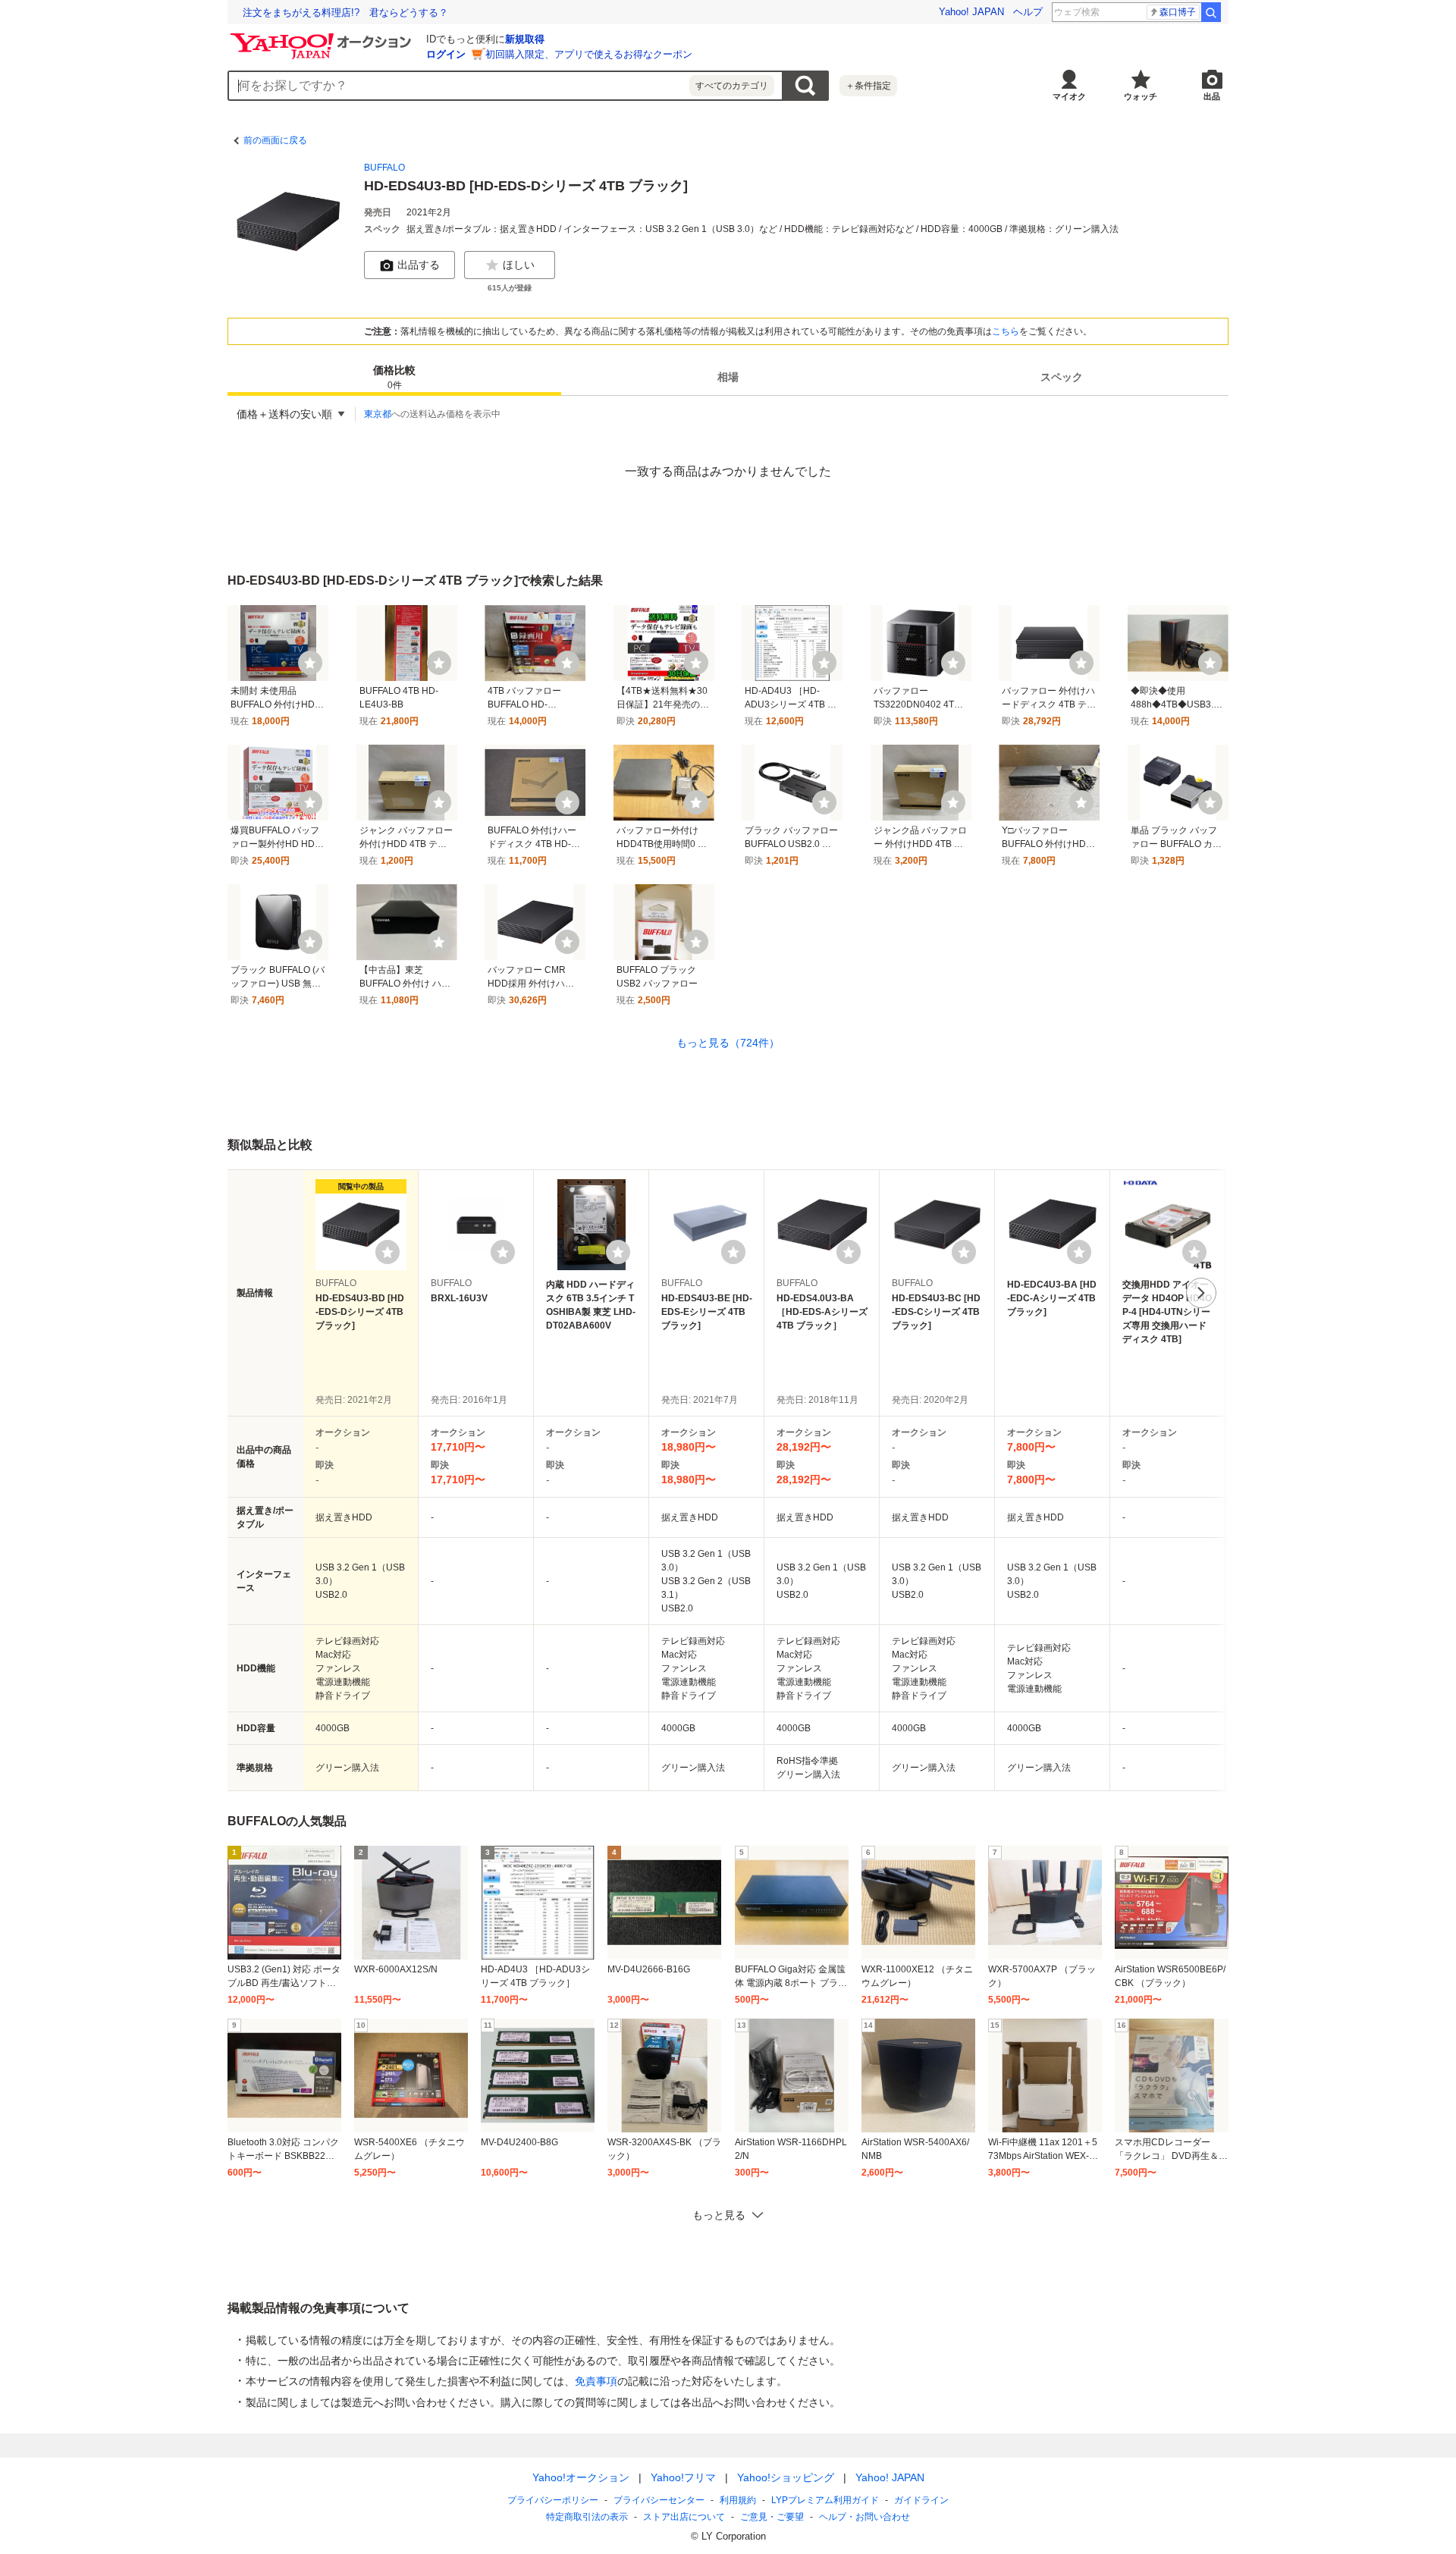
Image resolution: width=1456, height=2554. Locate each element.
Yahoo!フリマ (683, 2477)
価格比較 (394, 378)
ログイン (446, 54)
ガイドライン (921, 2500)
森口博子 (1178, 12)
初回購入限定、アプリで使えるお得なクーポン (589, 54)
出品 (1212, 96)
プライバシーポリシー (553, 2500)
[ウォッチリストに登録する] (388, 1252)
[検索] (1211, 12)
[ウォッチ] (310, 663)
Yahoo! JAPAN (971, 12)
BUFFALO (384, 168)
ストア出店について (684, 2517)
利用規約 (738, 2500)
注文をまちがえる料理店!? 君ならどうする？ (345, 13)
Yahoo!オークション (581, 2477)
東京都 (378, 414)
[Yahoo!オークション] (323, 37)
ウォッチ (1141, 96)
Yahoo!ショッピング (786, 2477)
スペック (1062, 378)
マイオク (1069, 96)
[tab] (394, 378)
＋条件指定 (868, 86)
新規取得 (525, 39)
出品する (419, 265)
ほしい (519, 265)
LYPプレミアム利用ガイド (825, 2500)
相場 (728, 378)
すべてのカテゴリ (732, 86)
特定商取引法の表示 (587, 2517)
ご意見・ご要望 (772, 2517)
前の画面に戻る (275, 140)
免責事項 (596, 2381)
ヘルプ (1028, 12)
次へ (1201, 1293)
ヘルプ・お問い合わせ (864, 2517)
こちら (1006, 331)
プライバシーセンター (659, 2500)
